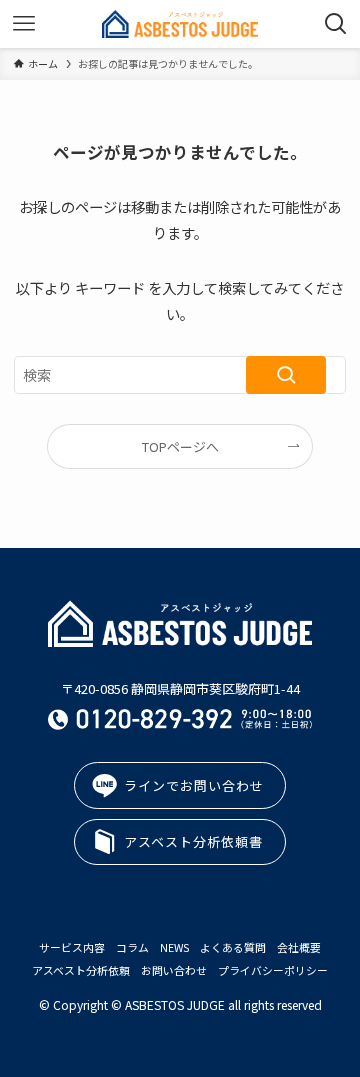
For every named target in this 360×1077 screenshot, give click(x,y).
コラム (132, 947)
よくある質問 (233, 947)
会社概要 (299, 947)
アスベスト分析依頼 (81, 970)
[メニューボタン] (24, 24)
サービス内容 (72, 947)
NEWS (175, 947)
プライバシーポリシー (273, 970)
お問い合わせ (174, 970)
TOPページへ (180, 446)
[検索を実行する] (286, 375)
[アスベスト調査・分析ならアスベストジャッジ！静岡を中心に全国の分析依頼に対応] (180, 24)
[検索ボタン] (336, 24)
